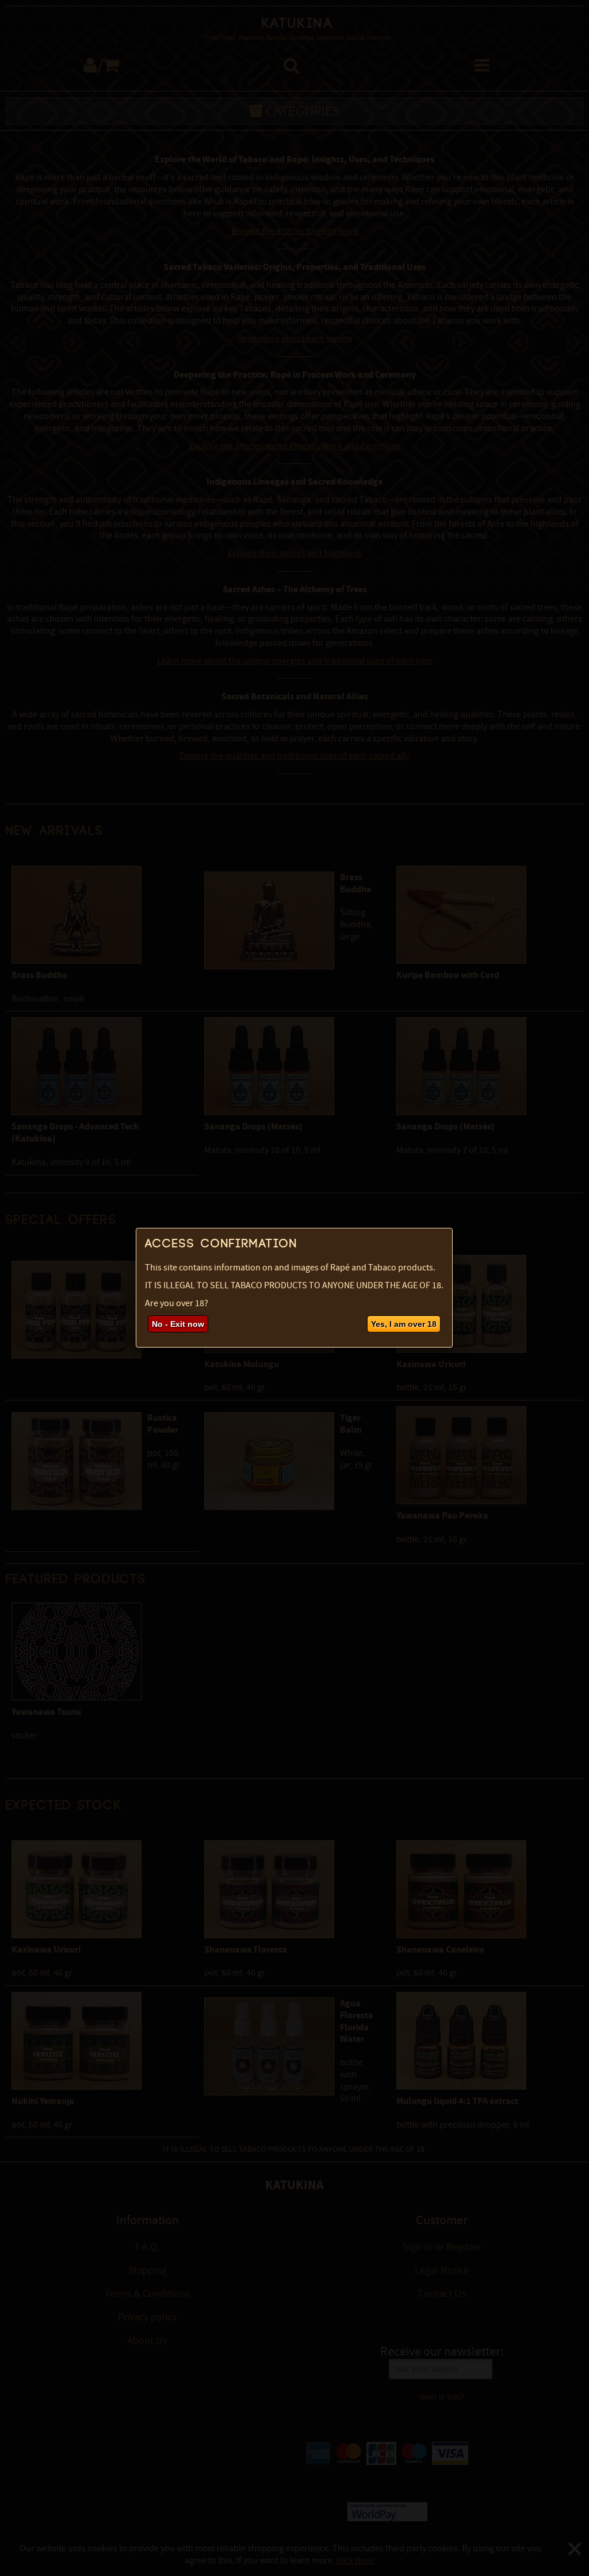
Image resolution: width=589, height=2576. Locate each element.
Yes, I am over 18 (404, 1324)
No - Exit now (178, 1324)
